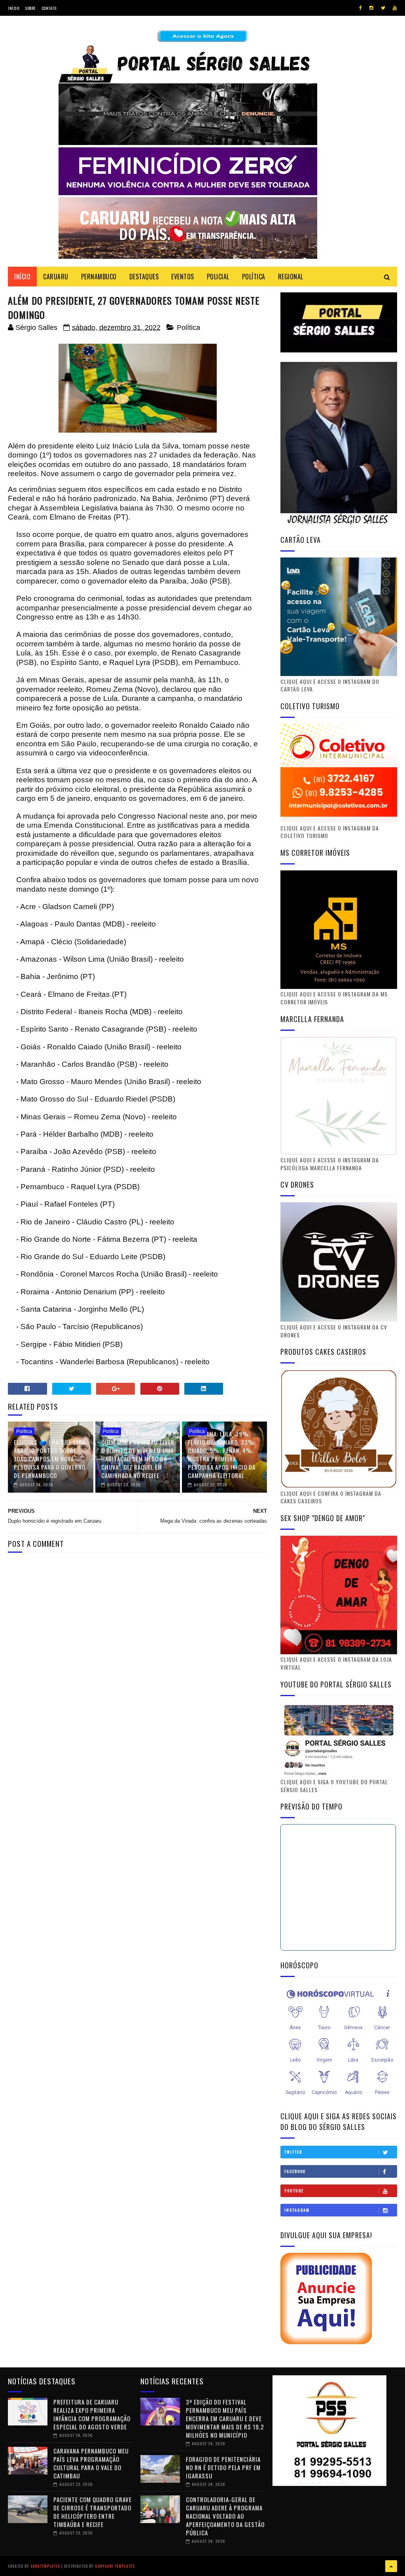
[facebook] (361, 8)
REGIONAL (291, 277)
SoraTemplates (45, 2566)
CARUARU (56, 277)
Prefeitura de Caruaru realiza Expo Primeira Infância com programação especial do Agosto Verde (92, 2414)
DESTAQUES (144, 277)
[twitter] (383, 8)
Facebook (295, 2171)
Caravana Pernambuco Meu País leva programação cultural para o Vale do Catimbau (91, 2463)
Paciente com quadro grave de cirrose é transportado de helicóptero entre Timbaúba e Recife (93, 2512)
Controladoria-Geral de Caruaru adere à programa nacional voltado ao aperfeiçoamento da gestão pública (225, 2516)
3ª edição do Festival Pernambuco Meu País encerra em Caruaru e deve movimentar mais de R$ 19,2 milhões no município (225, 2418)
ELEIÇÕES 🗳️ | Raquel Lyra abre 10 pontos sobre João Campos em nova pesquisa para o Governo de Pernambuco (50, 1459)
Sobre (30, 8)
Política (188, 328)
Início (13, 8)
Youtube (294, 2191)
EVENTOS (183, 277)
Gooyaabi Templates (115, 2566)
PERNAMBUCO (99, 277)
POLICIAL (218, 277)
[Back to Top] (391, 2566)
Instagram (297, 2210)
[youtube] (395, 8)
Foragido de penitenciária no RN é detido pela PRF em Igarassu (223, 2467)
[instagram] (371, 8)
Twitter (293, 2152)
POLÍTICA (254, 277)
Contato (49, 8)
